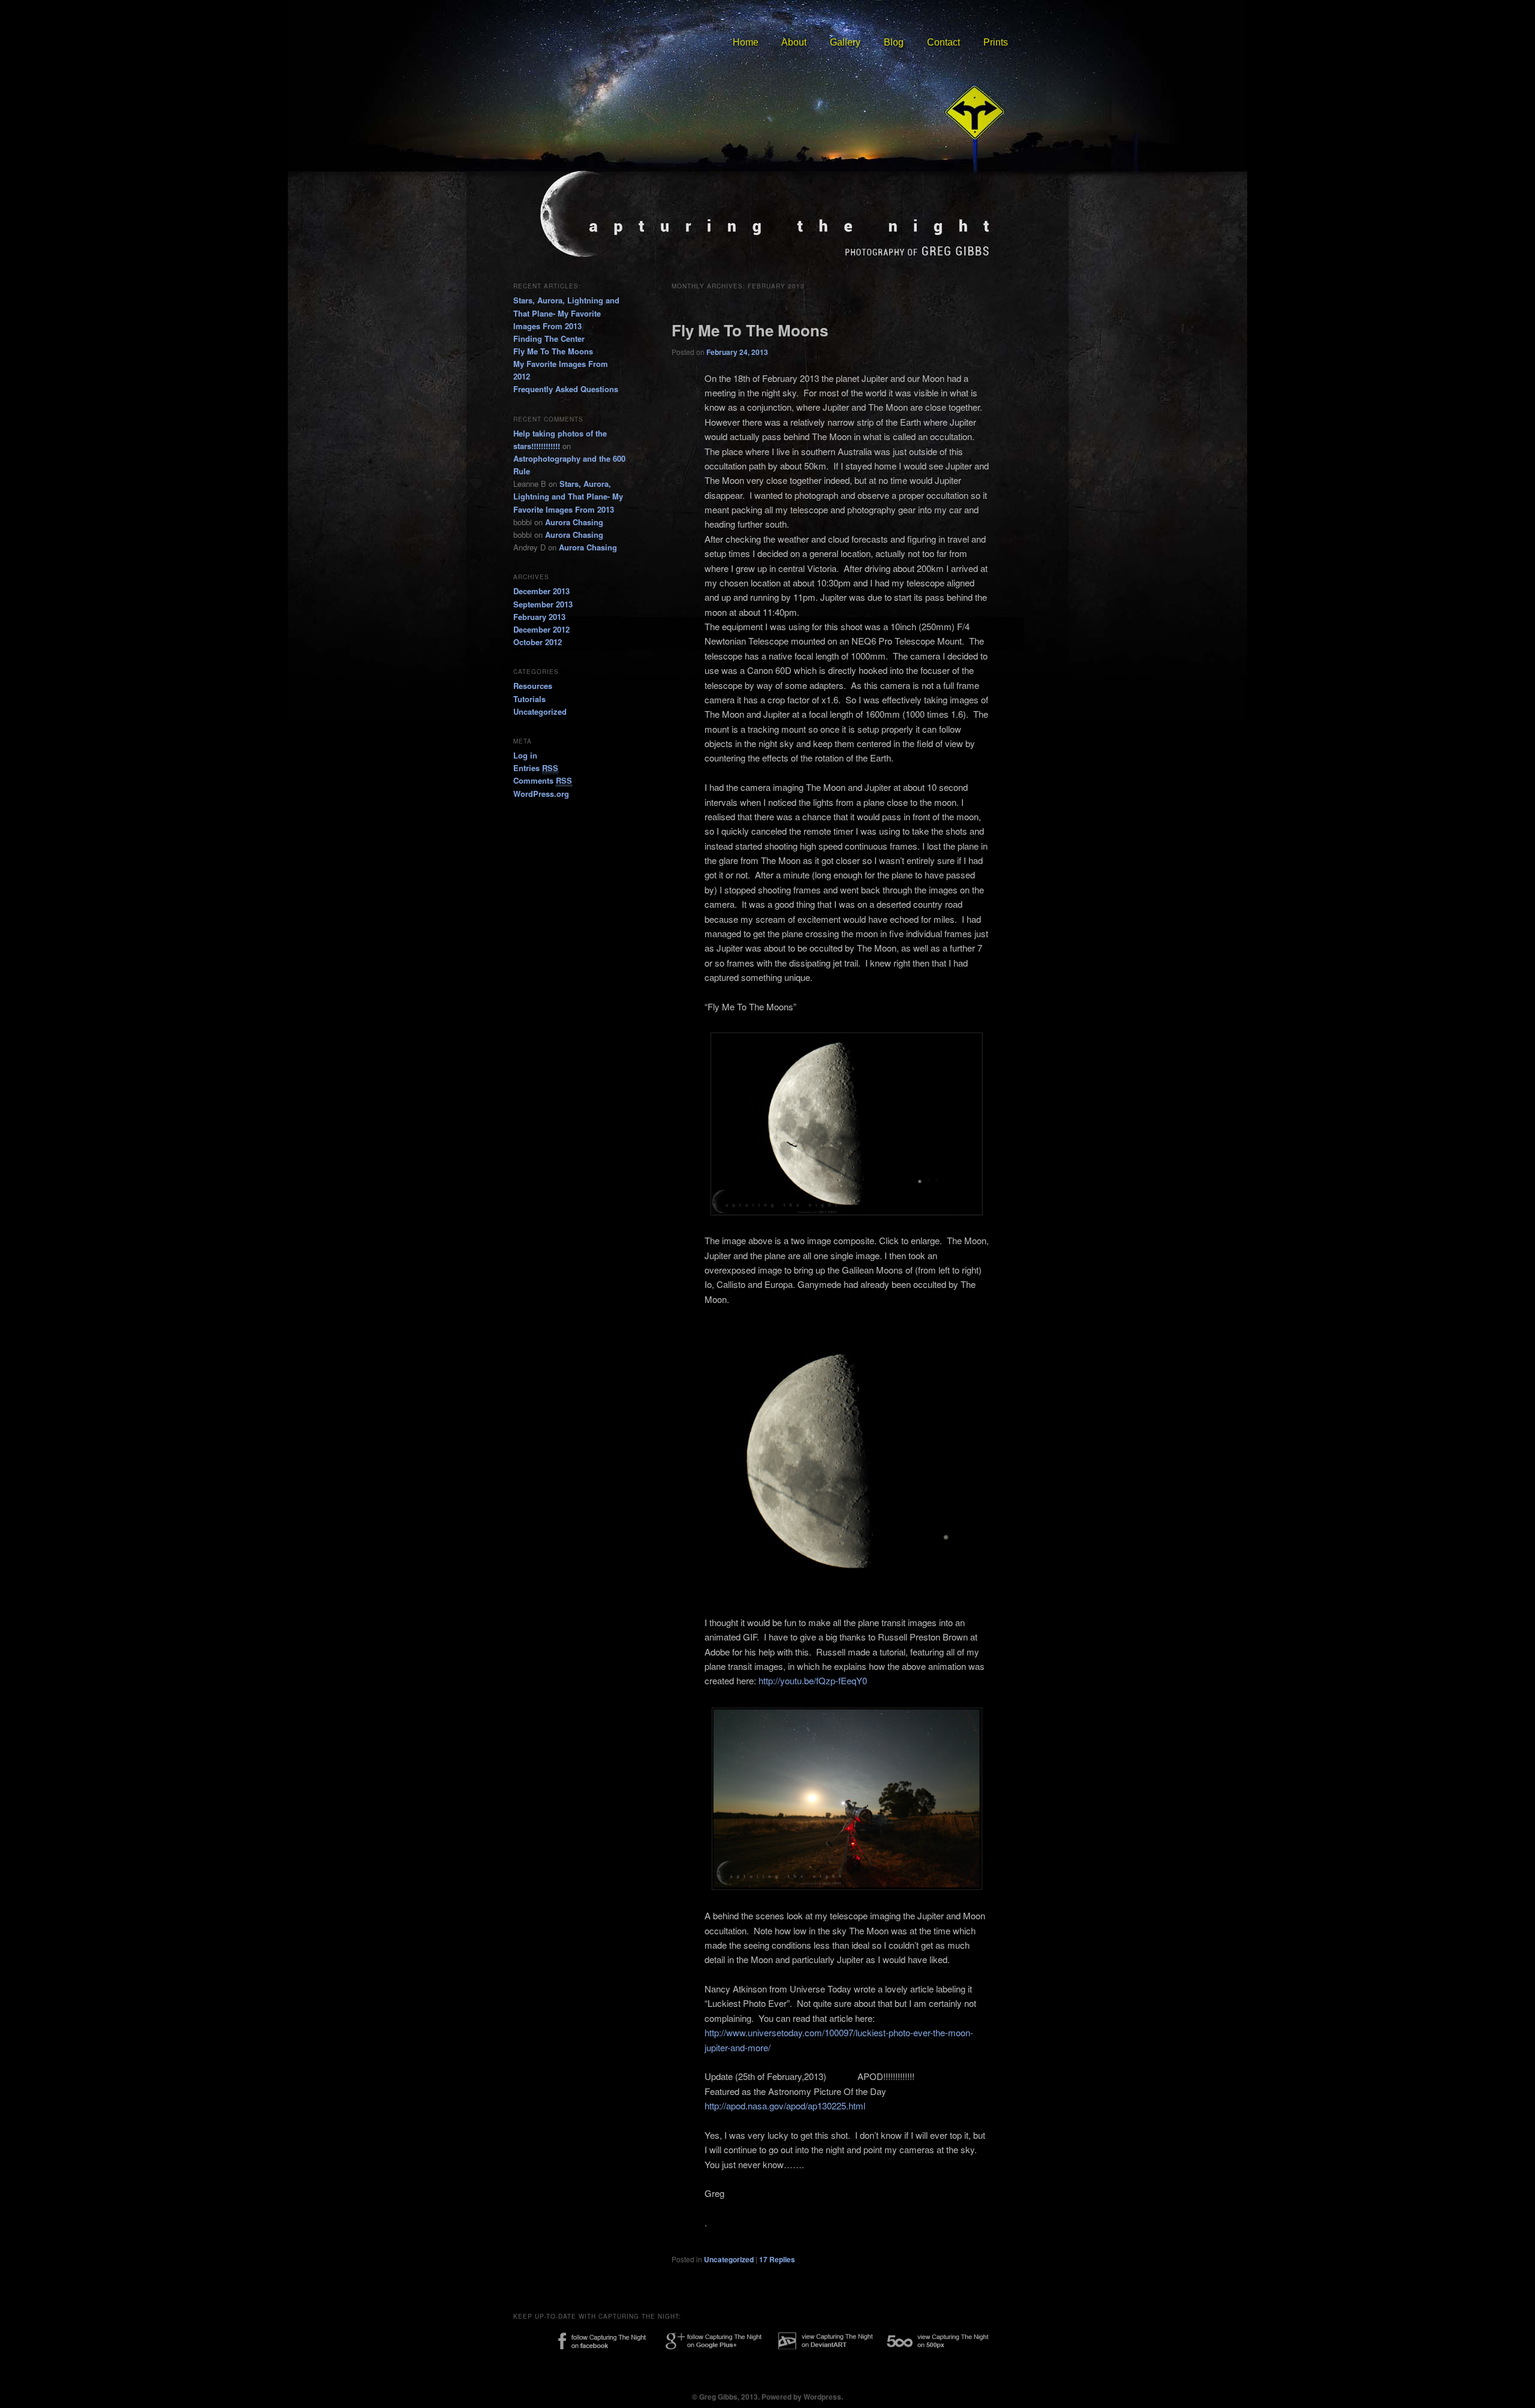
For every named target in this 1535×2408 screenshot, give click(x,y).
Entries (536, 768)
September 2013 (543, 604)
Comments (543, 780)
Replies (777, 2259)
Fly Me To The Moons (750, 330)
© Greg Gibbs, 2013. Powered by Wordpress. (767, 2397)
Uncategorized (729, 2259)
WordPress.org (541, 794)
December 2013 (541, 591)
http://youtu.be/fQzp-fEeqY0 (813, 1680)
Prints (996, 42)
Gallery (845, 42)
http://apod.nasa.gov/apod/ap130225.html (785, 2106)
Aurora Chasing (574, 522)
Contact (943, 42)
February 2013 (539, 617)
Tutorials (529, 699)
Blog (894, 42)
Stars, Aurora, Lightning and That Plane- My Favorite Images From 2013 (566, 313)
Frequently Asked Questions (566, 389)
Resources (533, 686)
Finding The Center (549, 338)
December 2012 (541, 629)
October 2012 (538, 642)
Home (746, 42)
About (794, 42)
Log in (525, 755)
